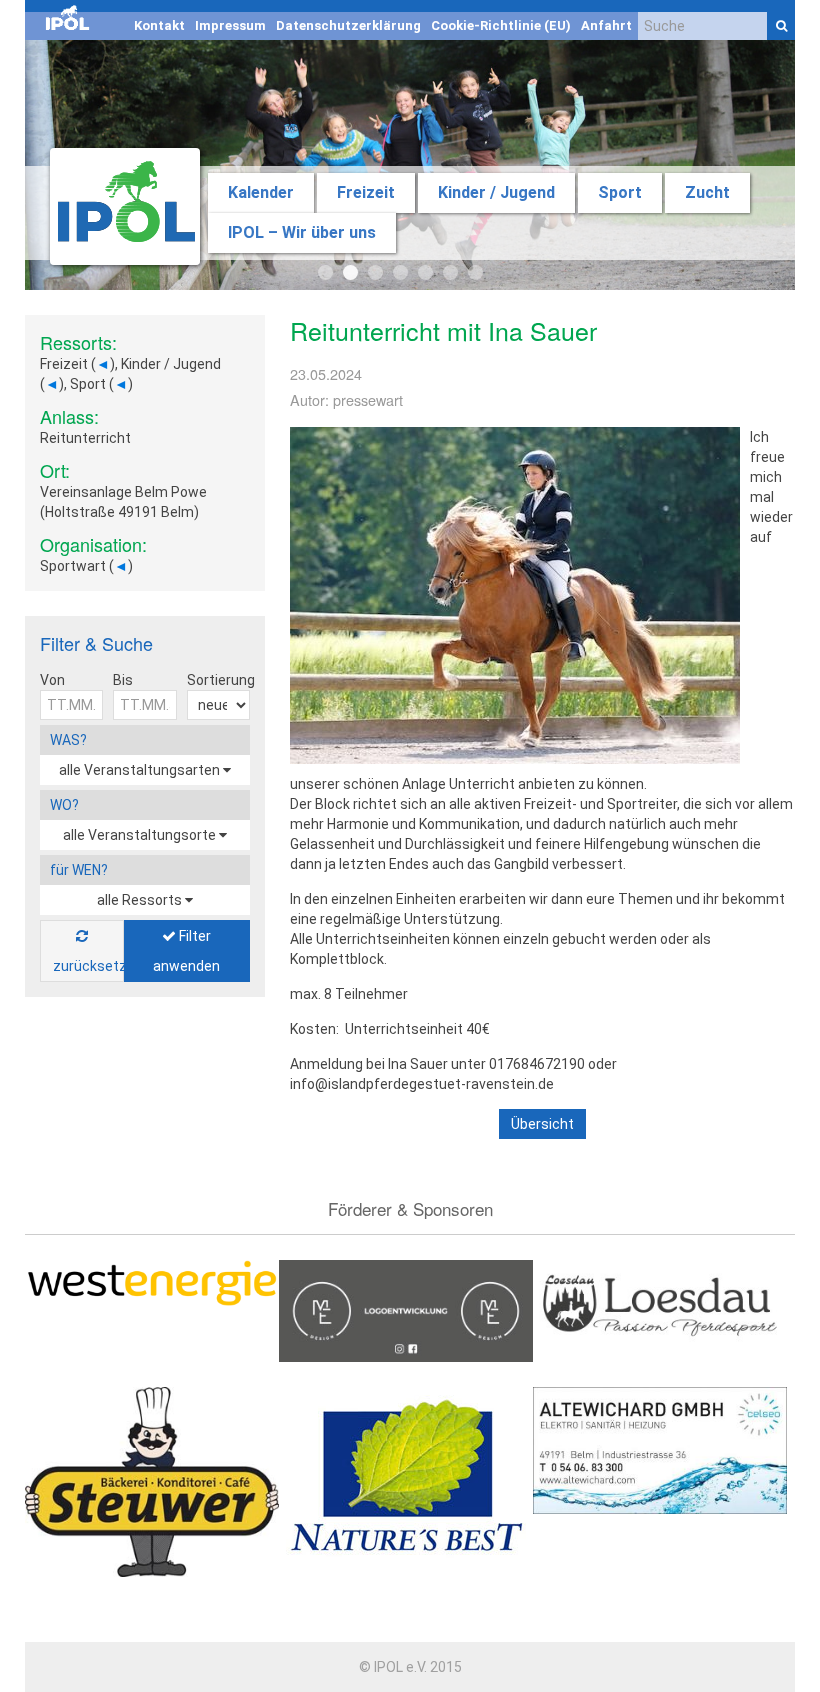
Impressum (230, 25)
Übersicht (542, 1124)
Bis (123, 680)
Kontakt (159, 25)
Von (52, 680)
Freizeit (366, 192)
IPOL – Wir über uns (302, 232)
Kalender (261, 192)
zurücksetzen (88, 966)
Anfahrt (606, 25)
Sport (620, 192)
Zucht (707, 192)
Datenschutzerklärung (348, 25)
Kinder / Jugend (496, 192)
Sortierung (221, 680)
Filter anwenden (186, 951)
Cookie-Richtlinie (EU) (501, 25)
